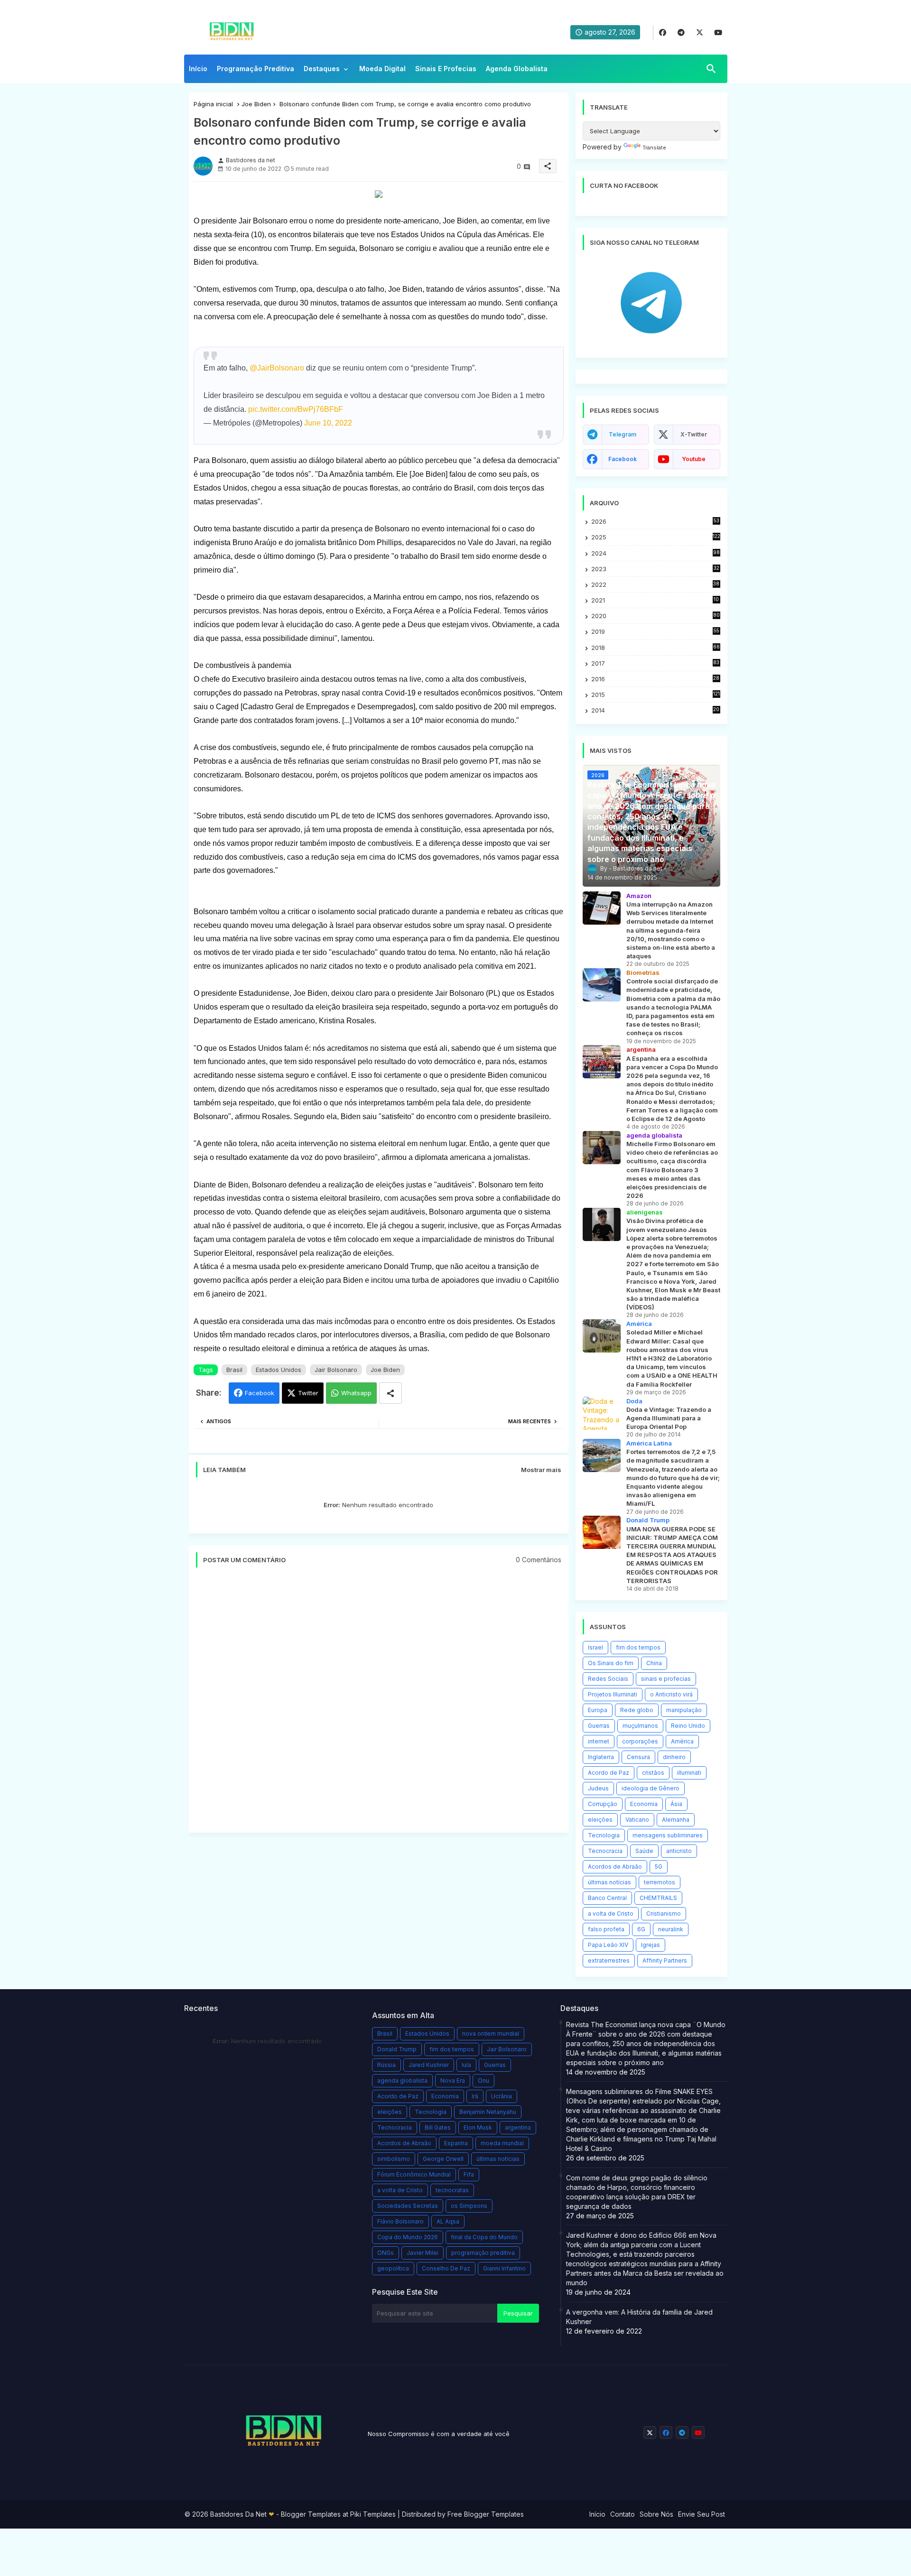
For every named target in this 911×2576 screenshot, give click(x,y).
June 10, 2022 (328, 423)
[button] (711, 69)
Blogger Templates (311, 2514)
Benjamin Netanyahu (488, 2112)
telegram (623, 434)
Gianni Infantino (504, 2268)
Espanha (456, 2143)
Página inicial (213, 104)
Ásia (676, 1804)
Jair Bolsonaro (336, 1370)
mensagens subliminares (668, 1835)
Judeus (598, 1788)
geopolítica (393, 2268)
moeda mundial (502, 2143)
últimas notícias (609, 1882)
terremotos (660, 1882)
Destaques (322, 69)
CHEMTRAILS (658, 1898)
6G (641, 1929)
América (682, 1741)
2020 (655, 616)
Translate (654, 148)
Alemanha (676, 1820)
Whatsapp (356, 1393)
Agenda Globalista (517, 69)
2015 (655, 695)
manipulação (684, 1710)
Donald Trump (397, 2049)
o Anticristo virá (671, 1694)
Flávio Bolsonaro (400, 2221)
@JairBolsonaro (277, 368)
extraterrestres (609, 1960)
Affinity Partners (665, 1960)
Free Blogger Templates (486, 2514)
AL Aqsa (448, 2221)
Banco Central (607, 1898)
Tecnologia (604, 1835)
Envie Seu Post (702, 2514)
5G (659, 1867)
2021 (655, 600)
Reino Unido (688, 1726)
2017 (655, 663)
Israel (595, 1647)
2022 (655, 585)
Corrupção (603, 1804)
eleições (600, 1820)
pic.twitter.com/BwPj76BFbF (296, 409)
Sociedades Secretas (408, 2206)
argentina (518, 2127)
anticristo (679, 1851)
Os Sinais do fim (611, 1663)
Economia (644, 1804)
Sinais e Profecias (446, 69)
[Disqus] (379, 1705)
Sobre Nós (656, 2514)
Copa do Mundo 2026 (408, 2237)
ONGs (386, 2253)
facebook (623, 459)
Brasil (234, 1370)
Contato (623, 2514)
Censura (638, 1757)
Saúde (644, 1851)
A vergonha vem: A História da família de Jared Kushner (639, 2317)
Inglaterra (601, 1757)
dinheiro (674, 1757)
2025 (656, 537)
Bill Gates (438, 2127)
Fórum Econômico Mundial (414, 2174)
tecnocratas (452, 2190)
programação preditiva (483, 2253)
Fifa (469, 2174)
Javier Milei (423, 2253)
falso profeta (606, 1929)
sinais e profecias (666, 1679)
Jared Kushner (429, 2065)
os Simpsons (469, 2206)
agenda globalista (402, 2080)
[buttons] (663, 32)
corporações (640, 1741)
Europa (598, 1710)
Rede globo (637, 1710)
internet (599, 1741)
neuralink (671, 1929)
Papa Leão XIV (608, 1945)
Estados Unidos (279, 1370)
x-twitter (694, 434)
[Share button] (390, 1393)
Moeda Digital (382, 69)
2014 (655, 710)
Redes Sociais (608, 1679)
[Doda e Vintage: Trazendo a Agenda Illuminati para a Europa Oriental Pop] (602, 1413)
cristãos (653, 1773)
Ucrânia (502, 2096)
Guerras (599, 1726)
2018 (655, 648)
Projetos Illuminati (613, 1694)
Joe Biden (256, 104)
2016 (655, 679)
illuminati (689, 1773)
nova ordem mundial (491, 2034)
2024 (655, 553)
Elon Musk (478, 2127)
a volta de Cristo (611, 1913)
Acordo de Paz (609, 1773)
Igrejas (651, 1945)
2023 (655, 569)
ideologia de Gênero (651, 1788)
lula (466, 2065)
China (654, 1663)
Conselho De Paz (446, 2268)
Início (198, 69)
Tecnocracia (605, 1851)
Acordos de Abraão (615, 1867)
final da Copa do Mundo (484, 2237)
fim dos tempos (638, 1647)
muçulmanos (640, 1726)
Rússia (386, 2065)
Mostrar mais (541, 1470)
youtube (694, 459)
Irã (475, 2096)
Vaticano (637, 1820)
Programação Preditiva (256, 69)
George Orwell (443, 2159)
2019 (655, 632)
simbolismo (394, 2159)
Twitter (308, 1393)
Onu (483, 2080)
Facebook (260, 1393)
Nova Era (453, 2080)
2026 (655, 521)
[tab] (198, 71)
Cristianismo (664, 1913)
